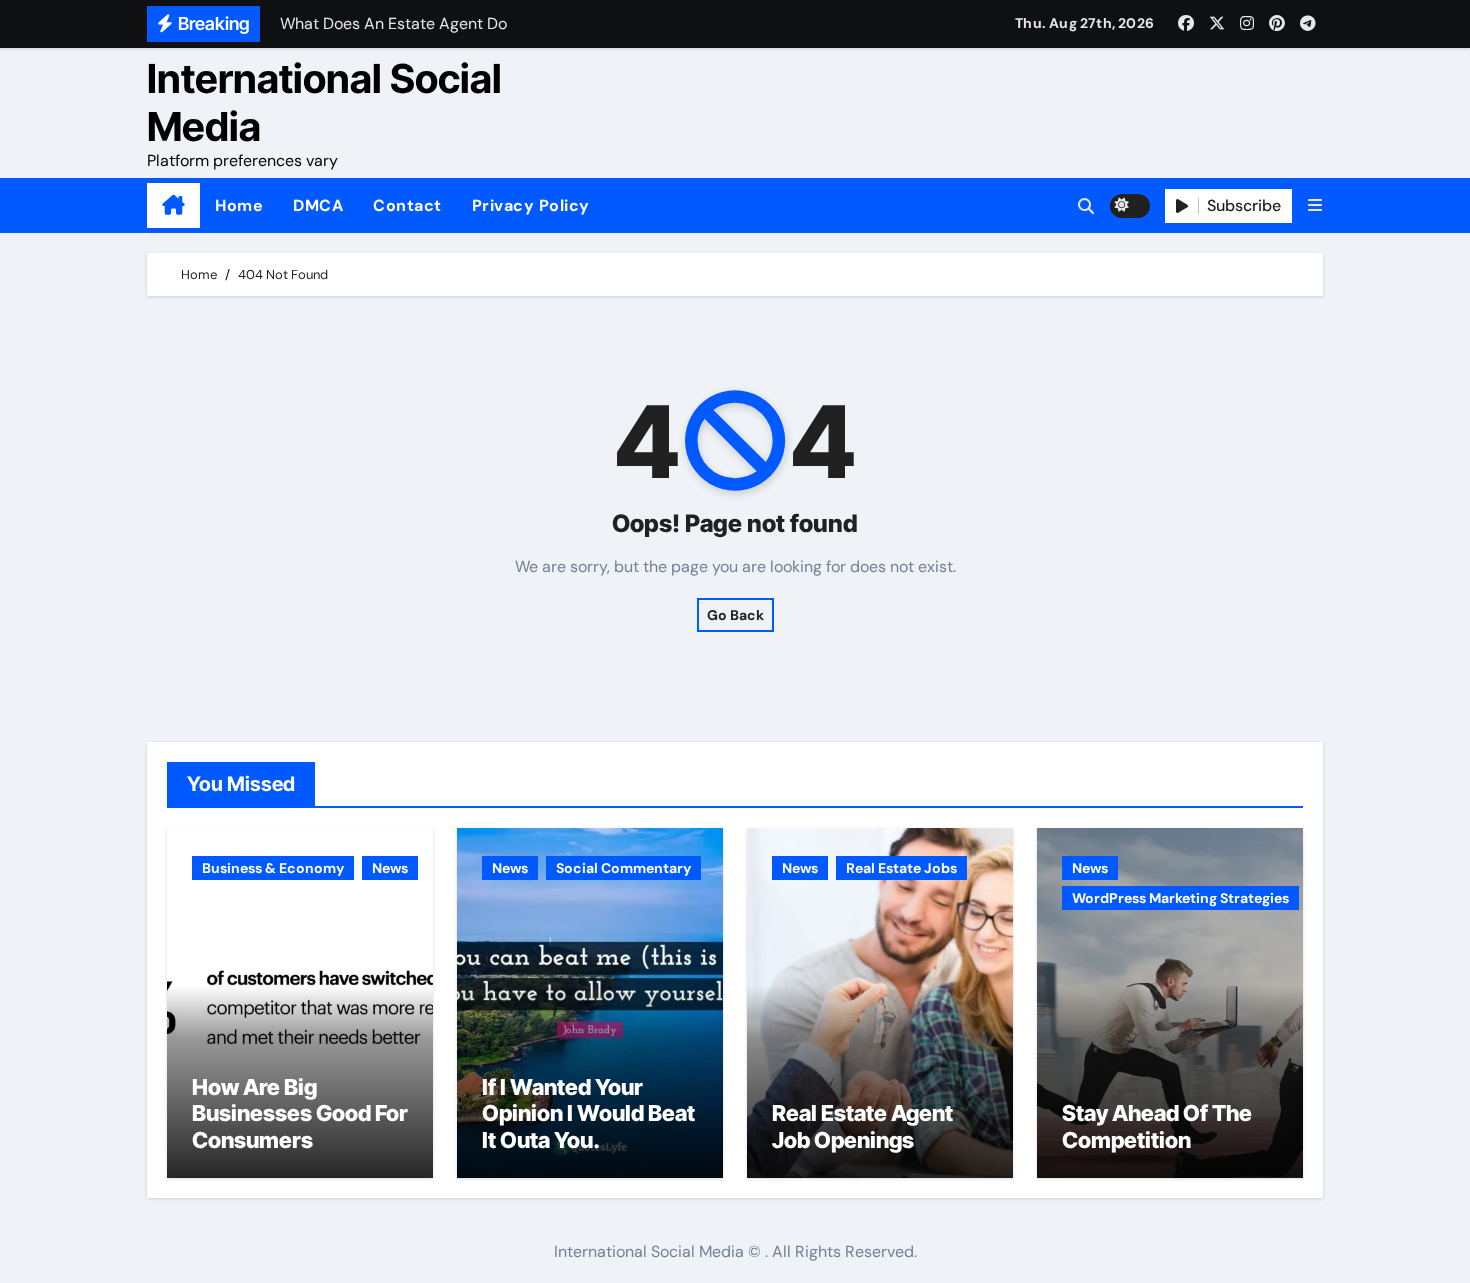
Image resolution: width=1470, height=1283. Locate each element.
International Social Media (324, 102)
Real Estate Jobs (901, 868)
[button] (1315, 205)
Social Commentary (623, 868)
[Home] (173, 206)
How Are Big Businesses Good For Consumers (300, 1113)
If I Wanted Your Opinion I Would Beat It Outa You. (588, 1113)
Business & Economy (273, 868)
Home (239, 205)
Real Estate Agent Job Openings (862, 1126)
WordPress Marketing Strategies (1180, 898)
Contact (407, 205)
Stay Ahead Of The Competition (1157, 1126)
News (390, 868)
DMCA (318, 205)
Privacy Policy (531, 205)
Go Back (735, 615)
